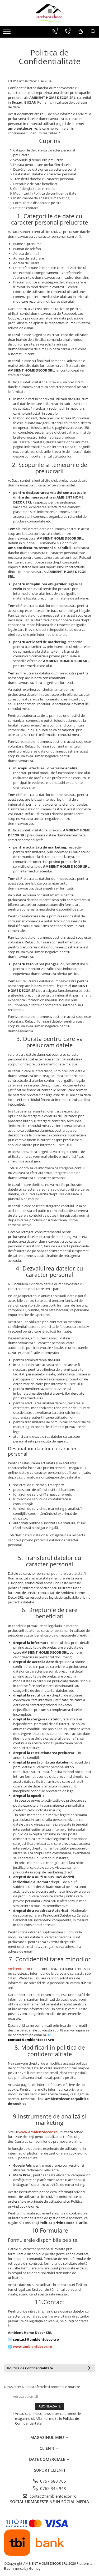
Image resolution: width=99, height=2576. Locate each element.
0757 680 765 (53, 2481)
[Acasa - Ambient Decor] (50, 13)
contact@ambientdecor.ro (53, 2496)
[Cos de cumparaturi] (81, 32)
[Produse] (7, 33)
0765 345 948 (53, 2488)
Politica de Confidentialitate (30, 2368)
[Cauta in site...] (93, 32)
